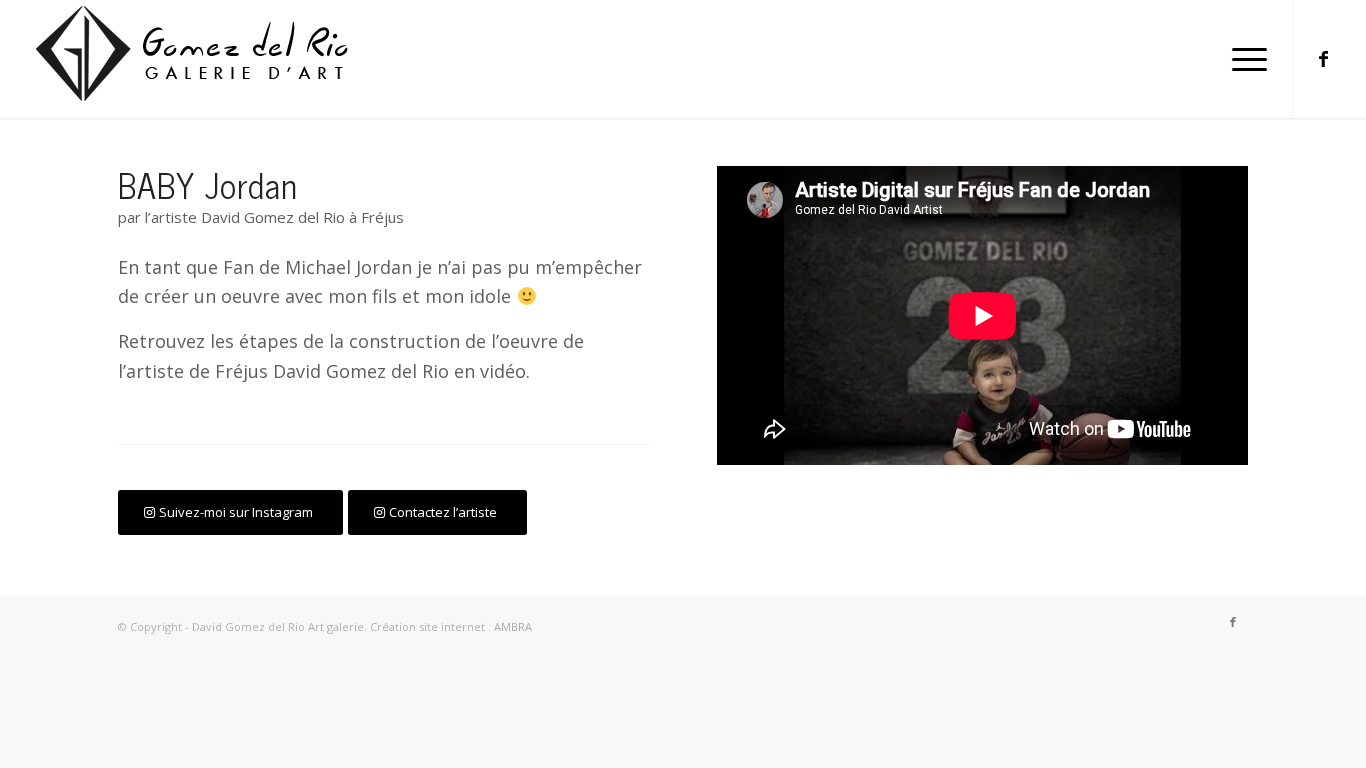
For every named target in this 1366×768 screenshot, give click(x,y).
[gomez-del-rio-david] (204, 59)
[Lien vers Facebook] (1324, 58)
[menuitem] (1243, 59)
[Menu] (1243, 59)
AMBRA (513, 626)
